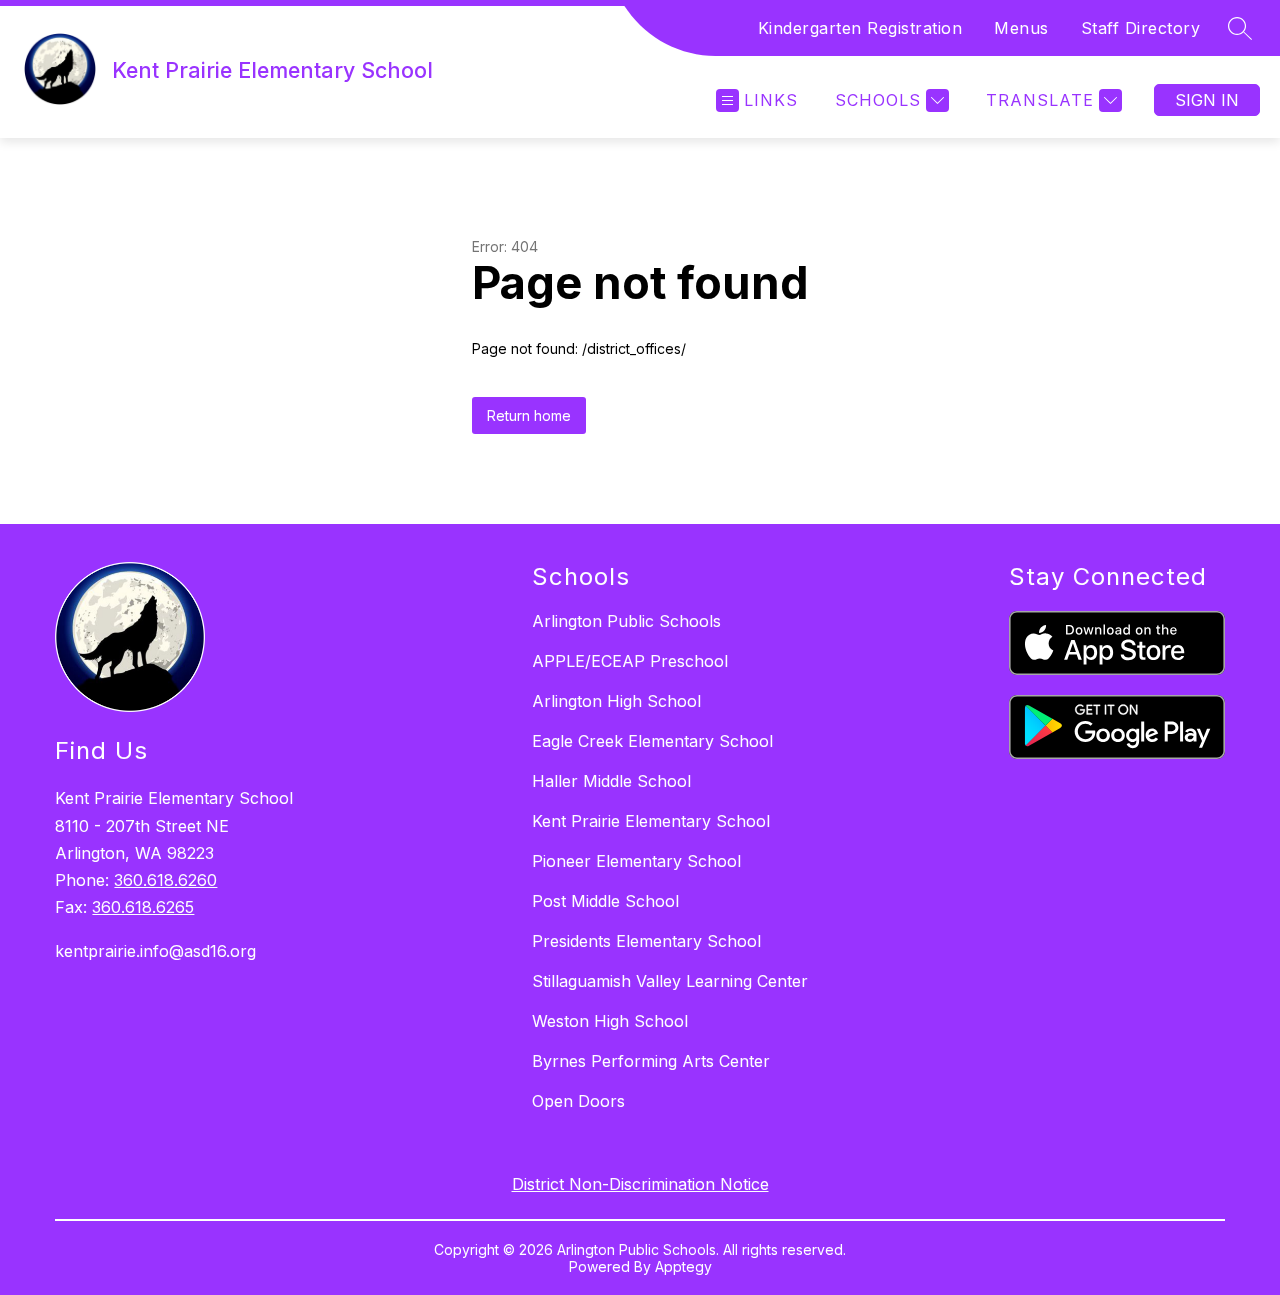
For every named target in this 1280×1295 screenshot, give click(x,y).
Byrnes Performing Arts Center (651, 1061)
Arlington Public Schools (626, 621)
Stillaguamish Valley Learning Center (670, 981)
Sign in (1207, 100)
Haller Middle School (611, 781)
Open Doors (578, 1101)
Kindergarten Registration (860, 28)
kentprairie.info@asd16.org (155, 951)
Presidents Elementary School (646, 941)
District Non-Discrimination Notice (640, 1184)
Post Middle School (605, 901)
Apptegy (683, 1266)
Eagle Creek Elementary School (652, 741)
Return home (529, 415)
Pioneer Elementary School (636, 861)
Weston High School (610, 1021)
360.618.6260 (165, 880)
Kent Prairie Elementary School (651, 821)
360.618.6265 (143, 907)
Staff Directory (1141, 28)
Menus (1021, 28)
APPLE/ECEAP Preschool (630, 661)
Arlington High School (616, 701)
